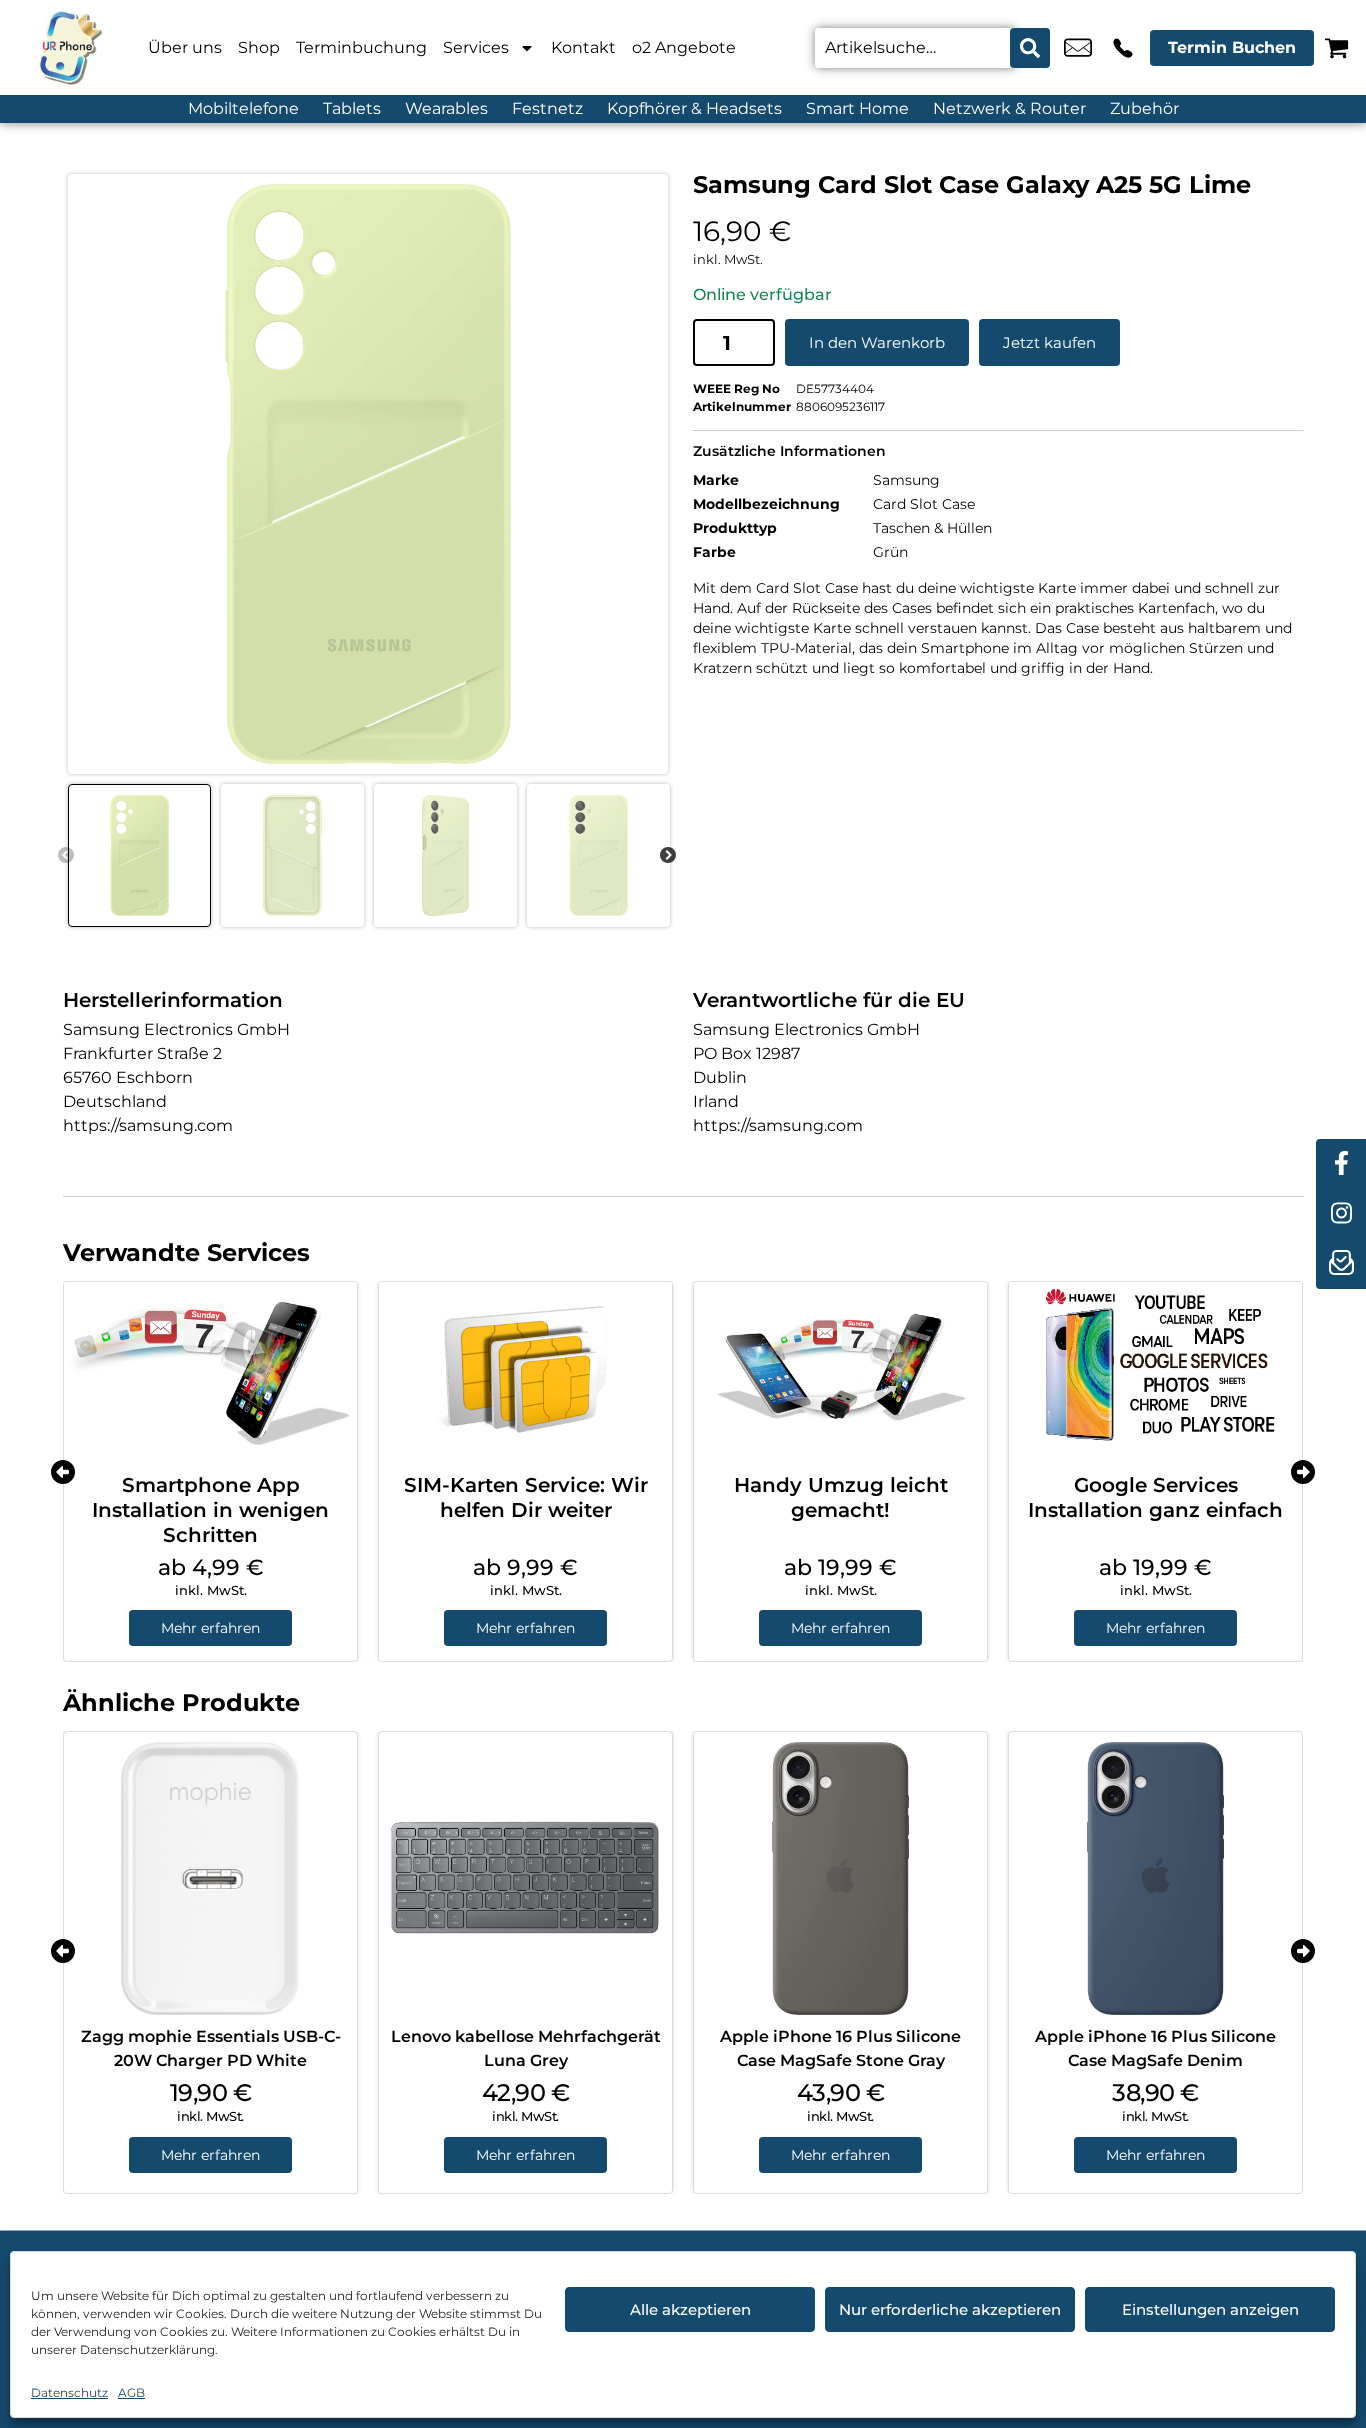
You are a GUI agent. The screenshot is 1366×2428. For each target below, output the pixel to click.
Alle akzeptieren (690, 2309)
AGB (131, 2392)
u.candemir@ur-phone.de (1078, 48)
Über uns (185, 47)
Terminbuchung (361, 47)
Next (668, 856)
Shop (259, 47)
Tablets (352, 108)
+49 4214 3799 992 (1123, 48)
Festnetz (547, 108)
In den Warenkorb (877, 342)
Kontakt (583, 47)
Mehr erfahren (210, 1628)
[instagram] (1341, 1214)
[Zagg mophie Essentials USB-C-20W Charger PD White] (210, 1878)
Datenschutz (69, 2392)
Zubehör (1144, 108)
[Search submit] (1030, 48)
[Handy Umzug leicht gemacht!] (840, 1370)
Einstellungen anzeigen (1210, 2309)
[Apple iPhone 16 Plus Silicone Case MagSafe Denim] (1155, 1878)
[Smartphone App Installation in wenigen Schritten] (210, 1370)
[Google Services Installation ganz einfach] (1155, 1370)
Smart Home (857, 108)
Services (476, 47)
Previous (66, 856)
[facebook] (1341, 1164)
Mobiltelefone (243, 108)
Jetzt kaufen (1049, 342)
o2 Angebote (684, 47)
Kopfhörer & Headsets (694, 108)
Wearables (446, 108)
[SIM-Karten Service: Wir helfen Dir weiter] (525, 1370)
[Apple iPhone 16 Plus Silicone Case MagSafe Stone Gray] (840, 1878)
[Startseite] (70, 47)
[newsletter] (1341, 1264)
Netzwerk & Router (1009, 108)
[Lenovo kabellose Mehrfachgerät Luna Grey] (525, 1878)
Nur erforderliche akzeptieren (950, 2309)
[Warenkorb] (1336, 47)
